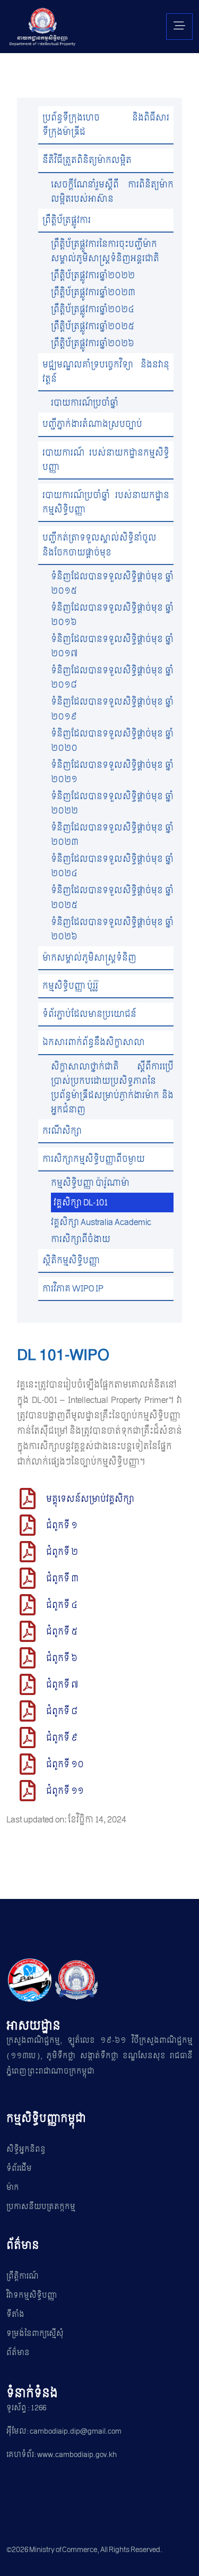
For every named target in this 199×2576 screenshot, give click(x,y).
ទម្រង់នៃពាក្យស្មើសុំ (35, 2334)
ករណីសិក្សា (62, 1131)
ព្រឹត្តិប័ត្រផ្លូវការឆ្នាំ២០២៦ (93, 343)
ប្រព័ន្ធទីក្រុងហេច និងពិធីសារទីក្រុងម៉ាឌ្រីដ (106, 125)
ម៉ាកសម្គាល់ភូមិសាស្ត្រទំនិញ (89, 958)
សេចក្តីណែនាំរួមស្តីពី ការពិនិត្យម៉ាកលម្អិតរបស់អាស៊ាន (112, 192)
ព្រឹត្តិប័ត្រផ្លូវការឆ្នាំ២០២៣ (93, 292)
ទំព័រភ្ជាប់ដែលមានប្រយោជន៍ (89, 1014)
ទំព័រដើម (19, 2168)
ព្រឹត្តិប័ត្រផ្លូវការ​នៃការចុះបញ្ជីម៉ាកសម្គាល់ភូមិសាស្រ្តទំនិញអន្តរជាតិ (105, 251)
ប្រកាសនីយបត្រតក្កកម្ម (41, 2207)
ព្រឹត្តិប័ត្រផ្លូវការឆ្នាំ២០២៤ (93, 309)
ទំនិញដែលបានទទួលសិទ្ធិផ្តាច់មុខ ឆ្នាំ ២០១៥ (112, 584)
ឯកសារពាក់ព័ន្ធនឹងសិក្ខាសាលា (94, 1042)
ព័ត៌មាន (18, 2353)
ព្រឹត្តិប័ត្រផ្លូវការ (67, 220)
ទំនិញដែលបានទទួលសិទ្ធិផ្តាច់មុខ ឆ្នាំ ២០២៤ (112, 866)
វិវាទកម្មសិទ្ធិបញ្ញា (32, 2295)
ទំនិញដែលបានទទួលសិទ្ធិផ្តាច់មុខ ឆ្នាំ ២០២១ (112, 772)
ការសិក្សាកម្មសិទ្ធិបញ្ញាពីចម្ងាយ (94, 1159)
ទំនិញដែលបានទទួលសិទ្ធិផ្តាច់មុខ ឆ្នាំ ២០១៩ (112, 709)
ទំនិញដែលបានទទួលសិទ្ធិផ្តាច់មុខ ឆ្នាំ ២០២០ (112, 741)
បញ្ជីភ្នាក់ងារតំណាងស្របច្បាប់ (92, 424)
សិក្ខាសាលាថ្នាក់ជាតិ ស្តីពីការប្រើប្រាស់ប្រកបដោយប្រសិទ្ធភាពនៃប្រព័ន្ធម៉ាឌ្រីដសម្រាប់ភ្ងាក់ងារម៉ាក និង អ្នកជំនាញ (112, 1088)
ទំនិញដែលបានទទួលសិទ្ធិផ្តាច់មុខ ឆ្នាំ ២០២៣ (112, 835)
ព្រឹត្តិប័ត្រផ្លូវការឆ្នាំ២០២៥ (93, 326)
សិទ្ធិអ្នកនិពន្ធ (26, 2149)
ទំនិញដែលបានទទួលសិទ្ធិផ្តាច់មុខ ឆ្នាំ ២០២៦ (112, 929)
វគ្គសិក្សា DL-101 (81, 1203)
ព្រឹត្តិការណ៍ (23, 2276)
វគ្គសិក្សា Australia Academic (101, 1222)
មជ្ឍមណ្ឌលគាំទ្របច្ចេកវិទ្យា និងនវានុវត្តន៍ (106, 372)
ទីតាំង (15, 2314)
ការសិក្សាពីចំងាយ (81, 1239)
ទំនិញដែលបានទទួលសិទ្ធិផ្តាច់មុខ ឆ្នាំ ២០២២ (112, 803)
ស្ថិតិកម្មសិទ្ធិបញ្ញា (71, 1260)
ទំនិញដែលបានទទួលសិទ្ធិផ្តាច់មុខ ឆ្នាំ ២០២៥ (112, 897)
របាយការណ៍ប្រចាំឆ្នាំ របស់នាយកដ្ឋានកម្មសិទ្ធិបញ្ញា (106, 502)
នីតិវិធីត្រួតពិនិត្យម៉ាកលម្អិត (87, 160)
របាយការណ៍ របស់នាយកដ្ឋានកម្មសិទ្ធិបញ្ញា (106, 460)
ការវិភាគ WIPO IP (73, 1289)
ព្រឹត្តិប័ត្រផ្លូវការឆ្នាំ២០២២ (93, 275)
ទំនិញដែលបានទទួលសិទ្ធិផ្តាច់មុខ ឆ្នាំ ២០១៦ (112, 615)
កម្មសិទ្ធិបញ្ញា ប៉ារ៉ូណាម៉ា (90, 1183)
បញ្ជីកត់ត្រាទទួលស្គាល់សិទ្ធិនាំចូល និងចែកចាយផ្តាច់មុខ (99, 545)
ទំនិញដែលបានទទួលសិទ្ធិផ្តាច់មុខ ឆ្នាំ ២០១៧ (112, 646)
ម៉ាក (13, 2188)
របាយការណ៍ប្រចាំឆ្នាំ (85, 403)
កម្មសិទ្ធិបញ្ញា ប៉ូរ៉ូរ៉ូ (70, 986)
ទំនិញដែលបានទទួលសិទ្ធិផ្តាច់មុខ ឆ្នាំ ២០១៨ (112, 678)
